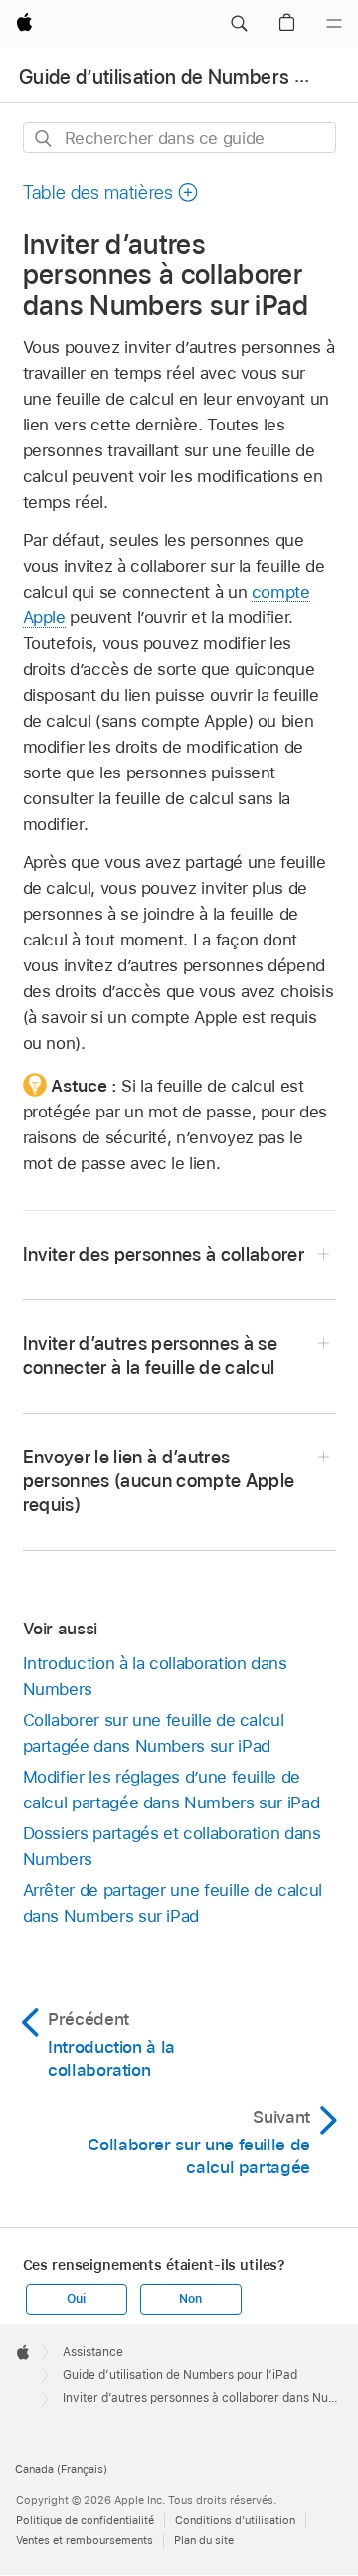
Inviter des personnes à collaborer (164, 1254)
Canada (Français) (61, 2469)
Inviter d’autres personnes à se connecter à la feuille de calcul (151, 1356)
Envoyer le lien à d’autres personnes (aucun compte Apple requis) (159, 1481)
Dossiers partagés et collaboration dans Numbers (172, 1846)
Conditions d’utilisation (235, 2520)
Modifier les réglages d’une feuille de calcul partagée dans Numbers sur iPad (172, 1790)
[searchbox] (179, 138)
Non (190, 2299)
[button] (239, 24)
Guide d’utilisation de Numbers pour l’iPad (180, 2375)
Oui (76, 2299)
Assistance (93, 2352)
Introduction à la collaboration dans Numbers (155, 1676)
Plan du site (204, 2540)
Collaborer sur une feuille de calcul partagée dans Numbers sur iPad (154, 1733)
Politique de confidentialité (85, 2520)
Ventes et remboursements (85, 2540)
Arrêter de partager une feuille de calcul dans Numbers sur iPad (173, 1903)
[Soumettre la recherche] (44, 139)
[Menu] (334, 24)
